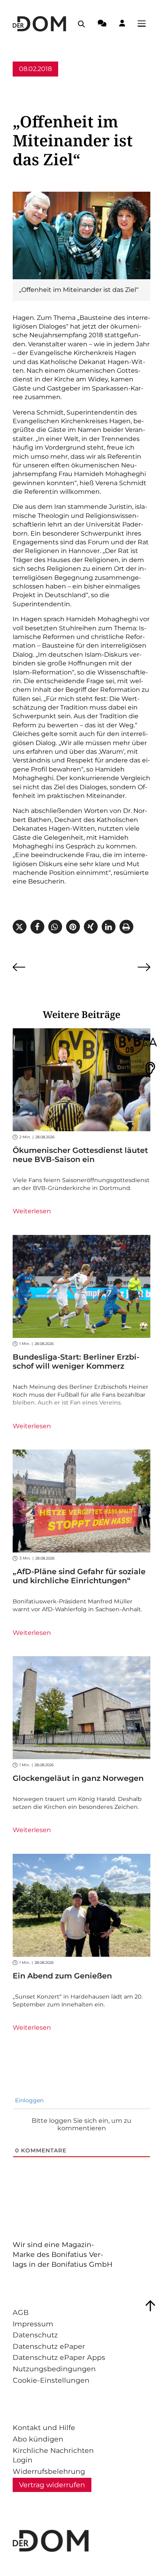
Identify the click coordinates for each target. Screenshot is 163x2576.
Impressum (33, 2324)
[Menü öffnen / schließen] (144, 24)
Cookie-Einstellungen (51, 2380)
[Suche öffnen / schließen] (81, 24)
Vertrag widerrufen (52, 2485)
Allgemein (29, 84)
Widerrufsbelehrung (49, 2471)
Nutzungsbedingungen (54, 2369)
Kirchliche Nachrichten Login (53, 2455)
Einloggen (28, 2100)
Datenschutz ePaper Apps (59, 2357)
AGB (21, 2312)
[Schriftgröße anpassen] (150, 1043)
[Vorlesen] (150, 1068)
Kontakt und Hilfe (44, 2427)
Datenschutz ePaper (49, 2346)
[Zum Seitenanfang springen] (150, 2306)
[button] (20, 927)
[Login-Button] (122, 24)
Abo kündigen (38, 2439)
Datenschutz (35, 2335)
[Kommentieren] (102, 24)
